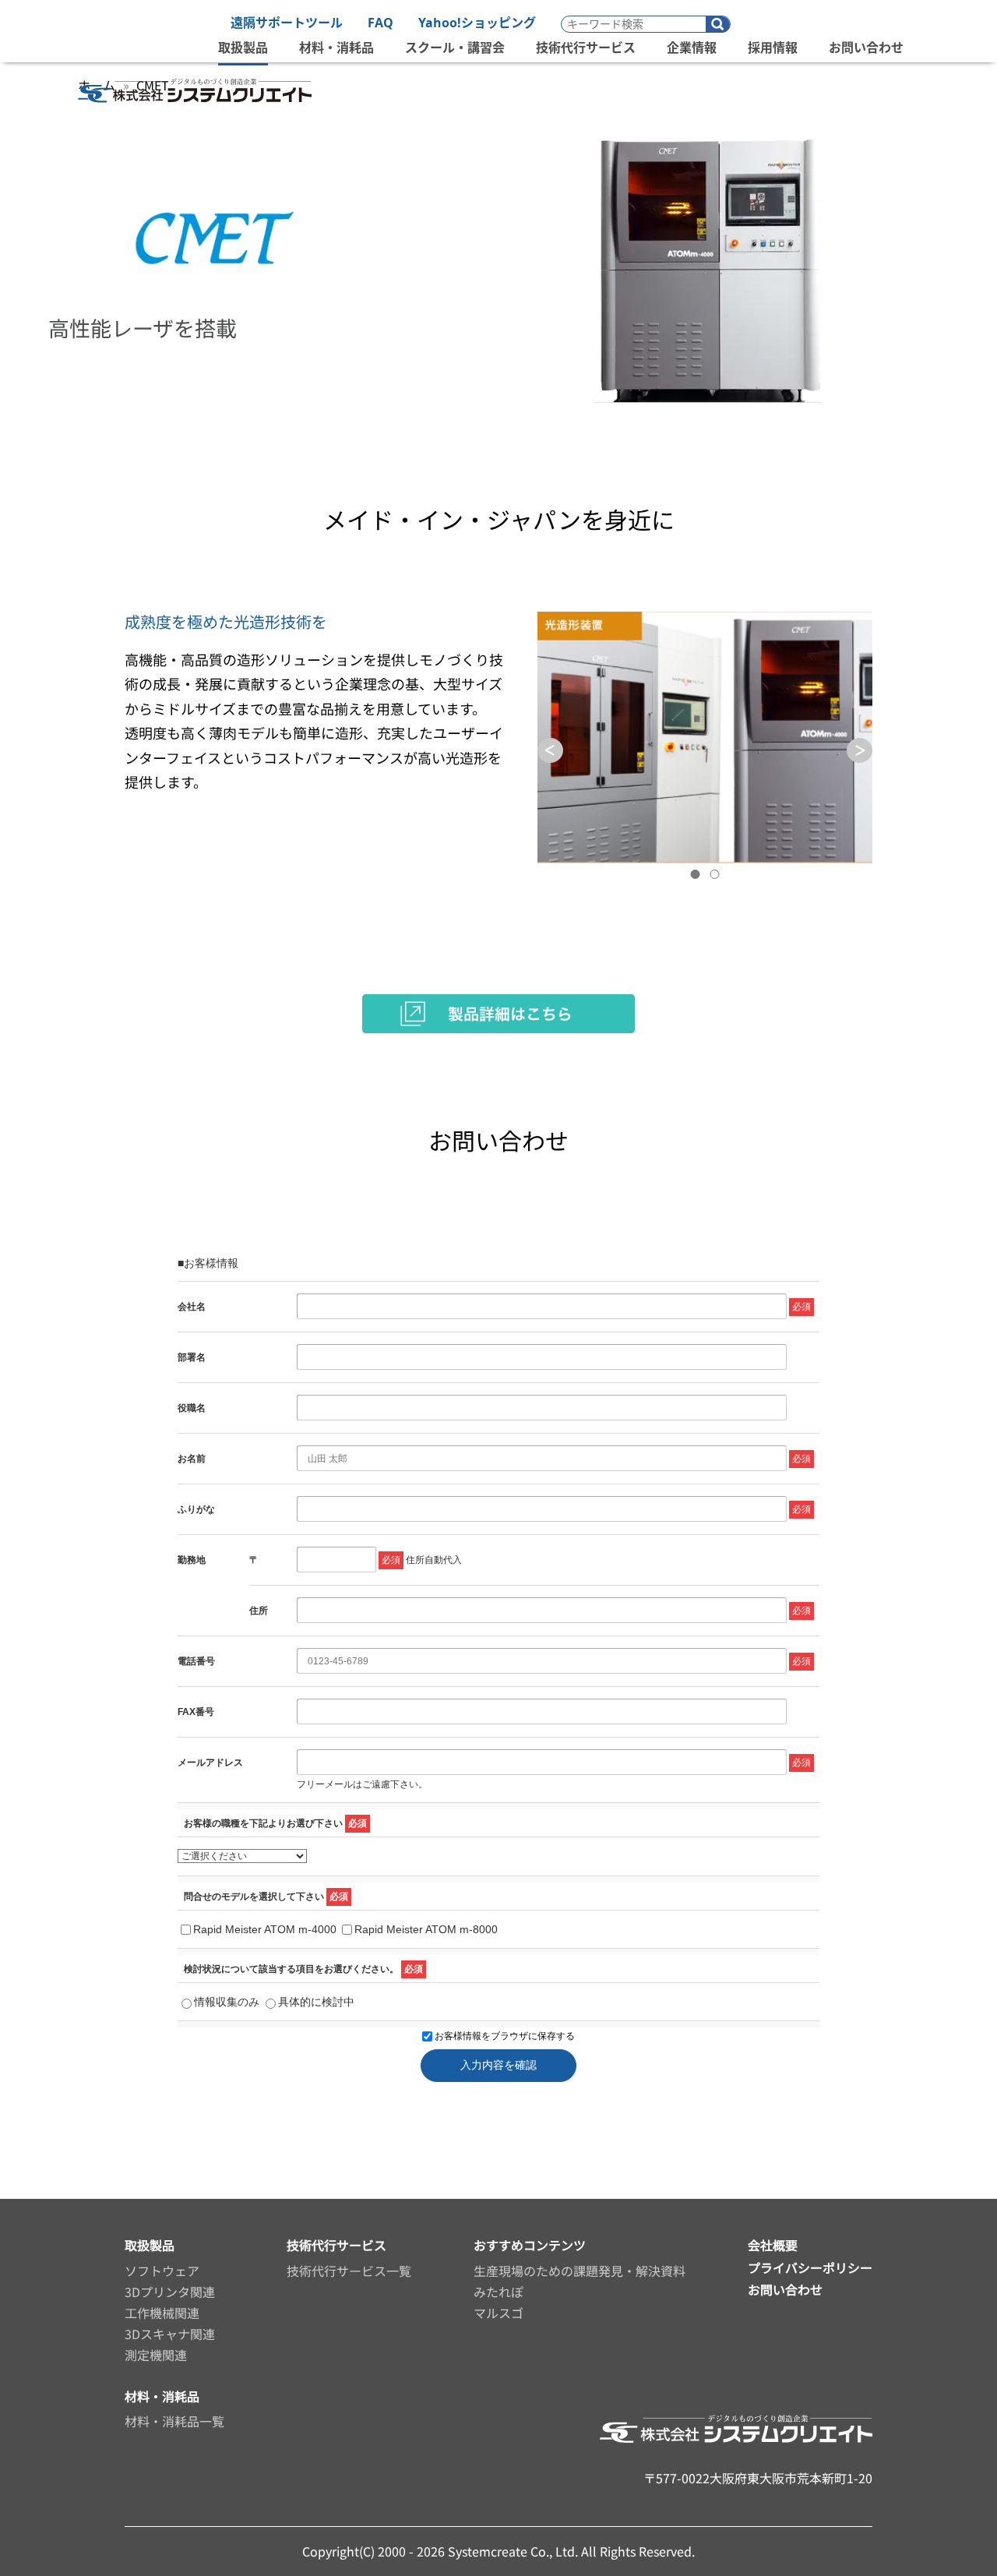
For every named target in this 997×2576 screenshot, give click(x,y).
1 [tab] (696, 874)
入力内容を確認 (498, 2065)
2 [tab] (715, 874)
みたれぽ (498, 2292)
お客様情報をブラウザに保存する (504, 2036)
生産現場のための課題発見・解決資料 (580, 2271)
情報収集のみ (227, 2002)
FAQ (380, 23)
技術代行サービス (586, 48)
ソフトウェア (162, 2271)
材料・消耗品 (336, 48)
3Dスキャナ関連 (170, 2334)
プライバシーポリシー (810, 2267)
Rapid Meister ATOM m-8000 (426, 1929)
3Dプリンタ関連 (170, 2292)
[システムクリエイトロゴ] (195, 110)
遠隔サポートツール (287, 23)
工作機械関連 (162, 2313)
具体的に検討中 (316, 2002)
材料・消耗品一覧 (174, 2421)
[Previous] (550, 751)
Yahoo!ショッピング (477, 23)
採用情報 (773, 48)
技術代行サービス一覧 (349, 2271)
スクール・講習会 (455, 48)
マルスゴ (498, 2313)
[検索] (718, 25)
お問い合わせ (866, 48)
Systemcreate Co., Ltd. (513, 2551)
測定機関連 (156, 2355)
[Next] (860, 751)
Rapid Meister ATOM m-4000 (265, 1929)
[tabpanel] (705, 738)
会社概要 (773, 2245)
